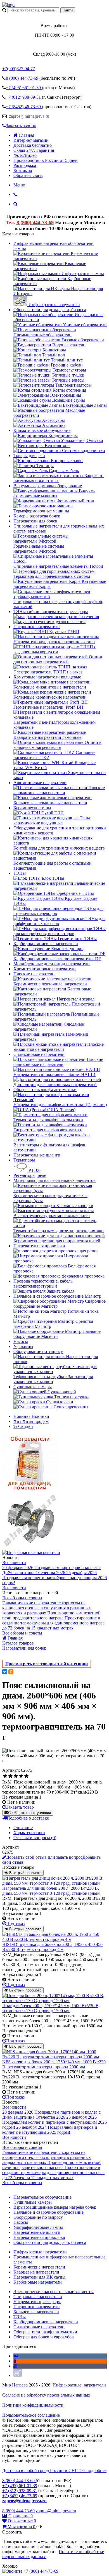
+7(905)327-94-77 (19, 69)
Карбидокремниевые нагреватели (46, 944)
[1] (5, 1776)
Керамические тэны (32, 808)
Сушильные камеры (33, 1387)
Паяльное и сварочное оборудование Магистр (57, 1296)
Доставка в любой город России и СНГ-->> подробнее (54, 2470)
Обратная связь (28, 175)
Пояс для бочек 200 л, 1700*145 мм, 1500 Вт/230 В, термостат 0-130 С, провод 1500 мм (51, 2008)
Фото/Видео (25, 155)
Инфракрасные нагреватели (79, 2385)
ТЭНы (20, 873)
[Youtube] (15, 2366)
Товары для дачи (29, 456)
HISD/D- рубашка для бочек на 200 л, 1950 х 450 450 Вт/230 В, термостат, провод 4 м (52, 1947)
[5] (26, 1776)
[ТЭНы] (8, 5)
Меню (19, 185)
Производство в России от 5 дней (46, 160)
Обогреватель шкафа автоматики (45, 1090)
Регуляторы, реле (30, 1175)
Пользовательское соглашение (31, 2415)
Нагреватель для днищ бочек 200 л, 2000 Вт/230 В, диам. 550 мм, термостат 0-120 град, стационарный (51, 1891)
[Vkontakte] (16, 2356)
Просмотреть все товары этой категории (47, 1664)
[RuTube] (18, 2375)
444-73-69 (23, 78)
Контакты (23, 170)
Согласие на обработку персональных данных (46, 2395)
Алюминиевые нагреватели (40, 783)
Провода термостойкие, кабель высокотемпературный (43, 1284)
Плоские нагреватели (34, 974)
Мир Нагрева (15, 2385)
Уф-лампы (23, 1346)
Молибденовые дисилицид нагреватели (52, 964)
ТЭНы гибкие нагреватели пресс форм (51, 612)
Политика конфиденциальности (33, 2405)
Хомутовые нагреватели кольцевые (47, 677)
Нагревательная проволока (39, 1246)
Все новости (14, 1563)
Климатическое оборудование (42, 430)
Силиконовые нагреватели (39, 1054)
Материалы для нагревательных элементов (54, 1180)
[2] (10, 1776)
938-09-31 (24, 97)
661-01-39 (24, 88)
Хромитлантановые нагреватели (45, 969)
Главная (27, 135)
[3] (16, 1776)
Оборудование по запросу (38, 1351)
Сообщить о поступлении (29, 1813)
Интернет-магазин (31, 140)
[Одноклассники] (11, 1672)
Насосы (21, 1341)
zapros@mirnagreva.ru (29, 116)
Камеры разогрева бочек (37, 516)
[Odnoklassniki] (15, 2361)
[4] (21, 1776)
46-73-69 (24, 107)
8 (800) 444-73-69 (35, 223)
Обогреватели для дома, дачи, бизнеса (50, 310)
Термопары (24, 1160)
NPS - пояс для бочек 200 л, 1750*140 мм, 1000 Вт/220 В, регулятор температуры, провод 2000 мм (54, 2064)
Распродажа (25, 165)
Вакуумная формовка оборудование (48, 486)
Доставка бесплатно (33, 145)
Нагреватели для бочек (35, 521)
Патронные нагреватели (37, 627)
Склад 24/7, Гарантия (34, 150)
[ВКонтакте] (5, 1672)
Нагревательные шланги (37, 1155)
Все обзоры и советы (22, 1598)
